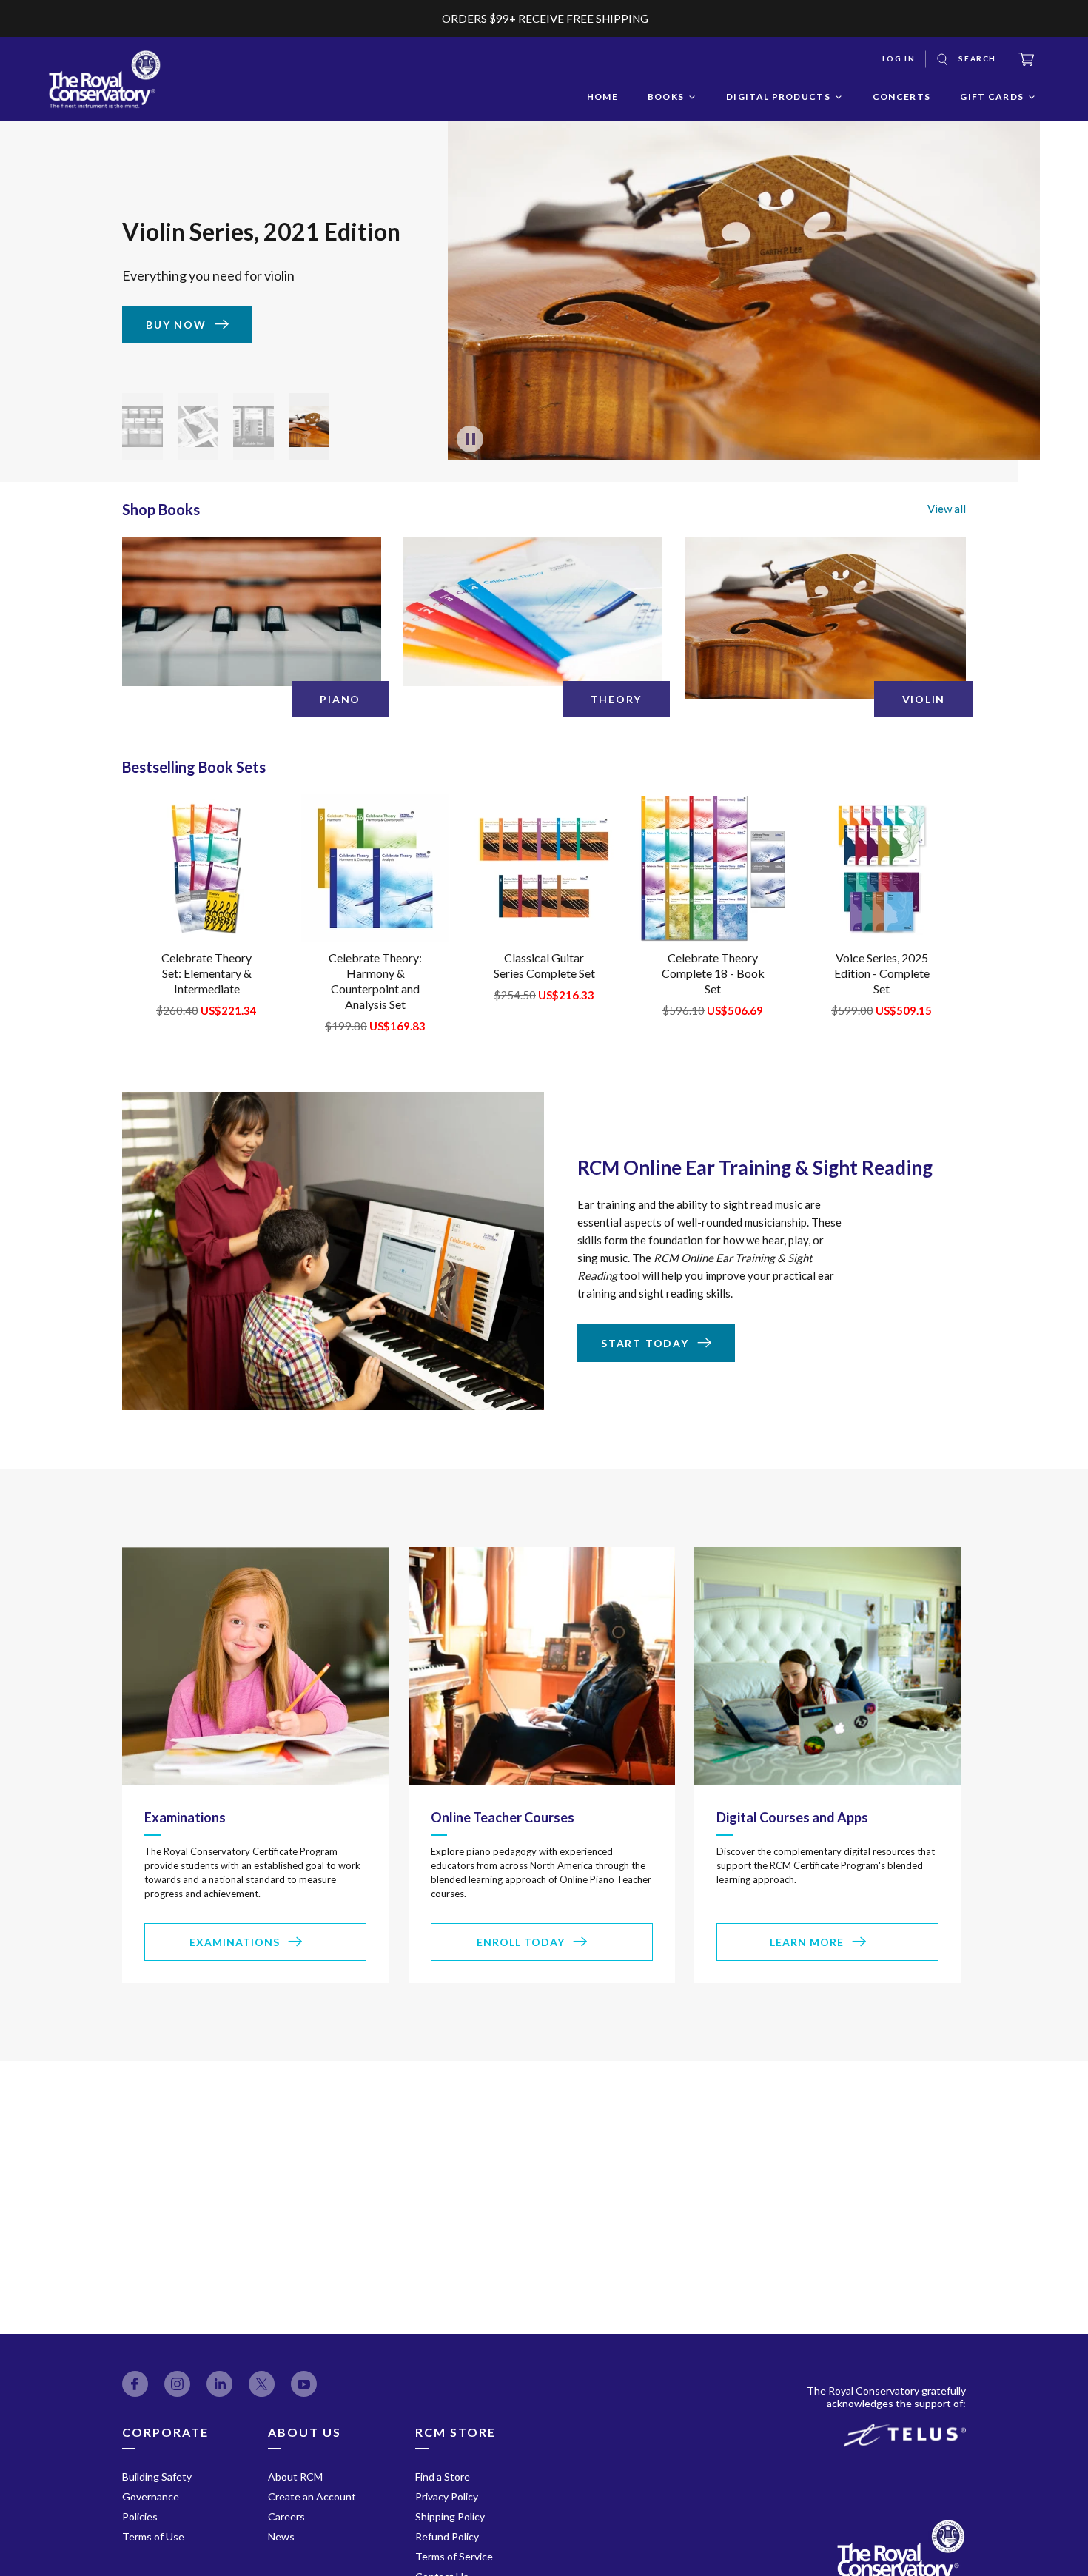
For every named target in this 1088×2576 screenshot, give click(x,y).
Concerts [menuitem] (901, 97)
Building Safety (157, 2476)
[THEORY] (533, 611)
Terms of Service (454, 2556)
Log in (899, 58)
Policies (140, 2516)
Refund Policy (447, 2536)
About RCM (295, 2476)
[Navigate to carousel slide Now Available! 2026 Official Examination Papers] (142, 426)
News (281, 2536)
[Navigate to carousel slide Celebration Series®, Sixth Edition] (253, 426)
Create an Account (312, 2496)
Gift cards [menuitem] (992, 97)
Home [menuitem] (602, 97)
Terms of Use (153, 2536)
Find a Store (443, 2476)
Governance (151, 2496)
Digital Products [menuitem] (778, 97)
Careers (286, 2516)
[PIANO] (252, 611)
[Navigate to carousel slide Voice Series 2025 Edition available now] (198, 426)
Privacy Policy (447, 2496)
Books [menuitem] (666, 97)
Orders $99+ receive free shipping (545, 19)
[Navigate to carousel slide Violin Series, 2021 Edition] (309, 426)
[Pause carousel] (470, 439)
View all (947, 509)
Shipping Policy (450, 2516)
